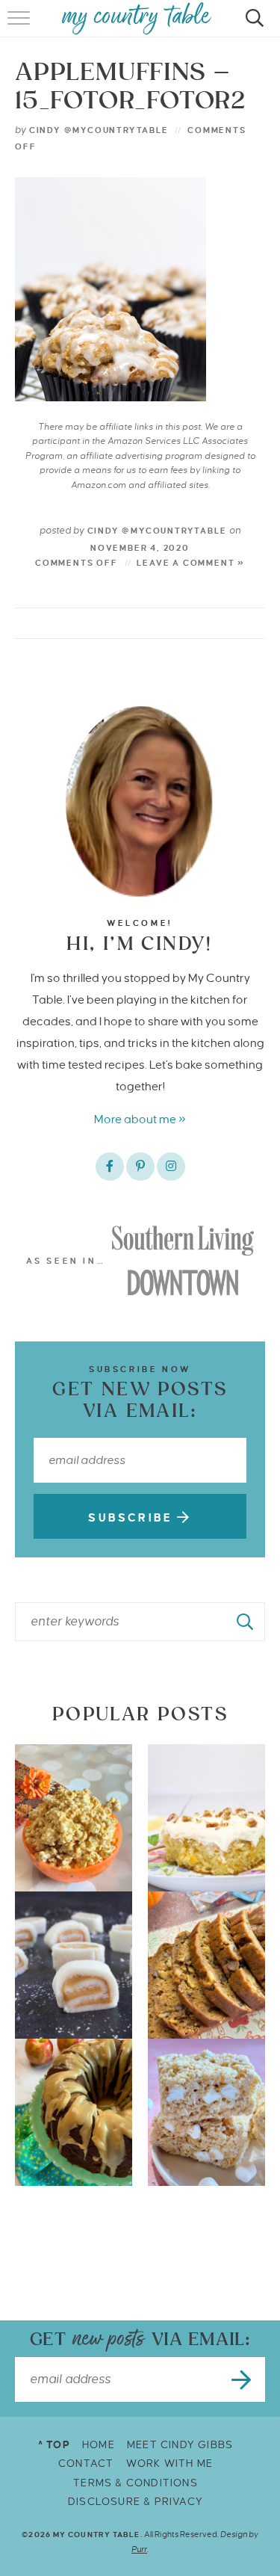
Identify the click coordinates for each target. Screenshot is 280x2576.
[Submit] (246, 1622)
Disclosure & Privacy (136, 2502)
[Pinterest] (140, 1167)
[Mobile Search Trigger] (252, 26)
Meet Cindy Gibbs (180, 2445)
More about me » (140, 1119)
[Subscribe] (243, 2379)
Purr (139, 2549)
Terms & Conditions (136, 2483)
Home (99, 2445)
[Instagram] (171, 1167)
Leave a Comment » (191, 563)
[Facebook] (110, 1167)
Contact (86, 2464)
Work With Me (169, 2464)
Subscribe (133, 1518)
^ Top (54, 2445)
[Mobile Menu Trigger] (21, 26)
